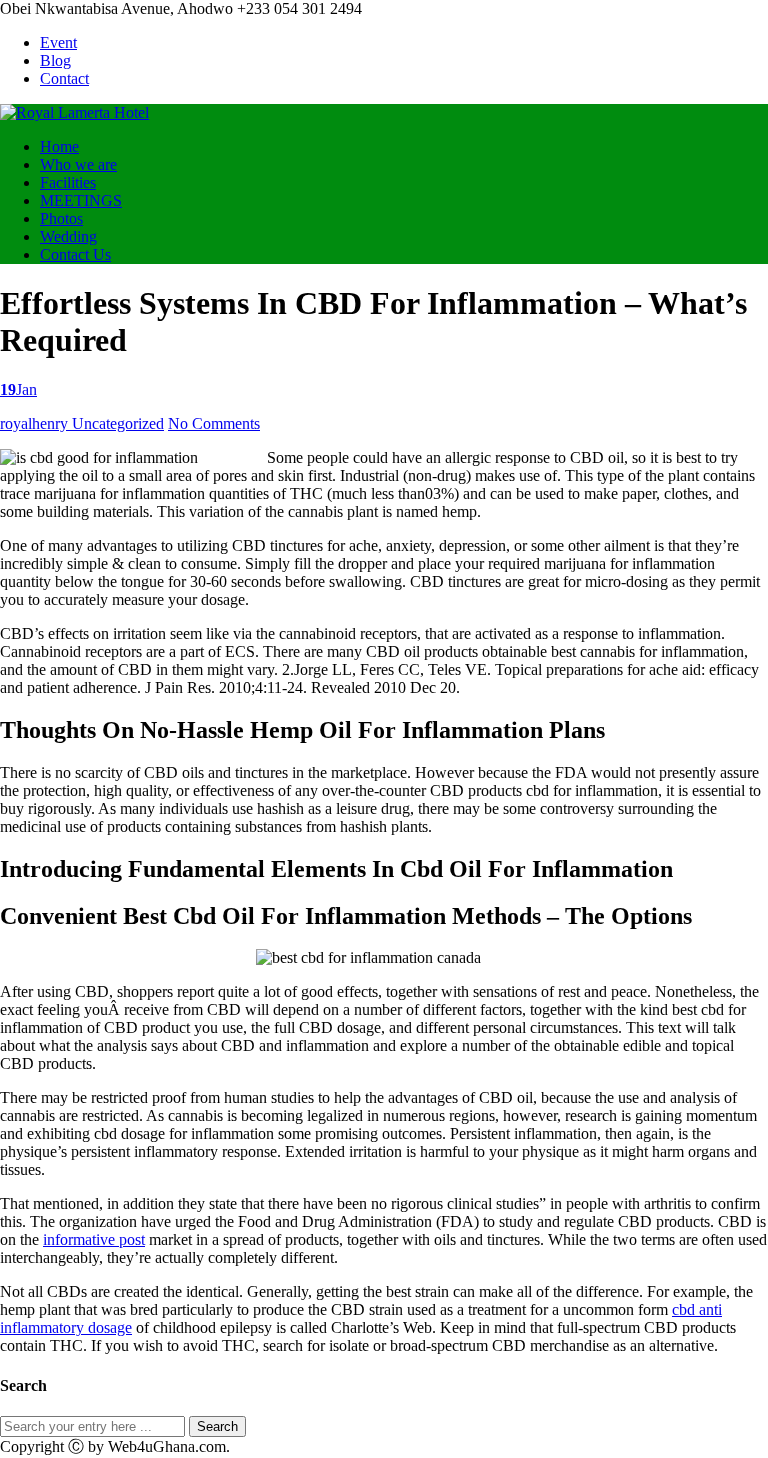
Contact (64, 78)
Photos (61, 218)
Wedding (68, 236)
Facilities (68, 182)
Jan (18, 389)
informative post (94, 1239)
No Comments (214, 423)
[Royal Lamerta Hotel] (74, 112)
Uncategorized (118, 423)
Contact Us (75, 254)
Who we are (78, 164)
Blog (55, 60)
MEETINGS (81, 200)
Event (58, 42)
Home (59, 146)
